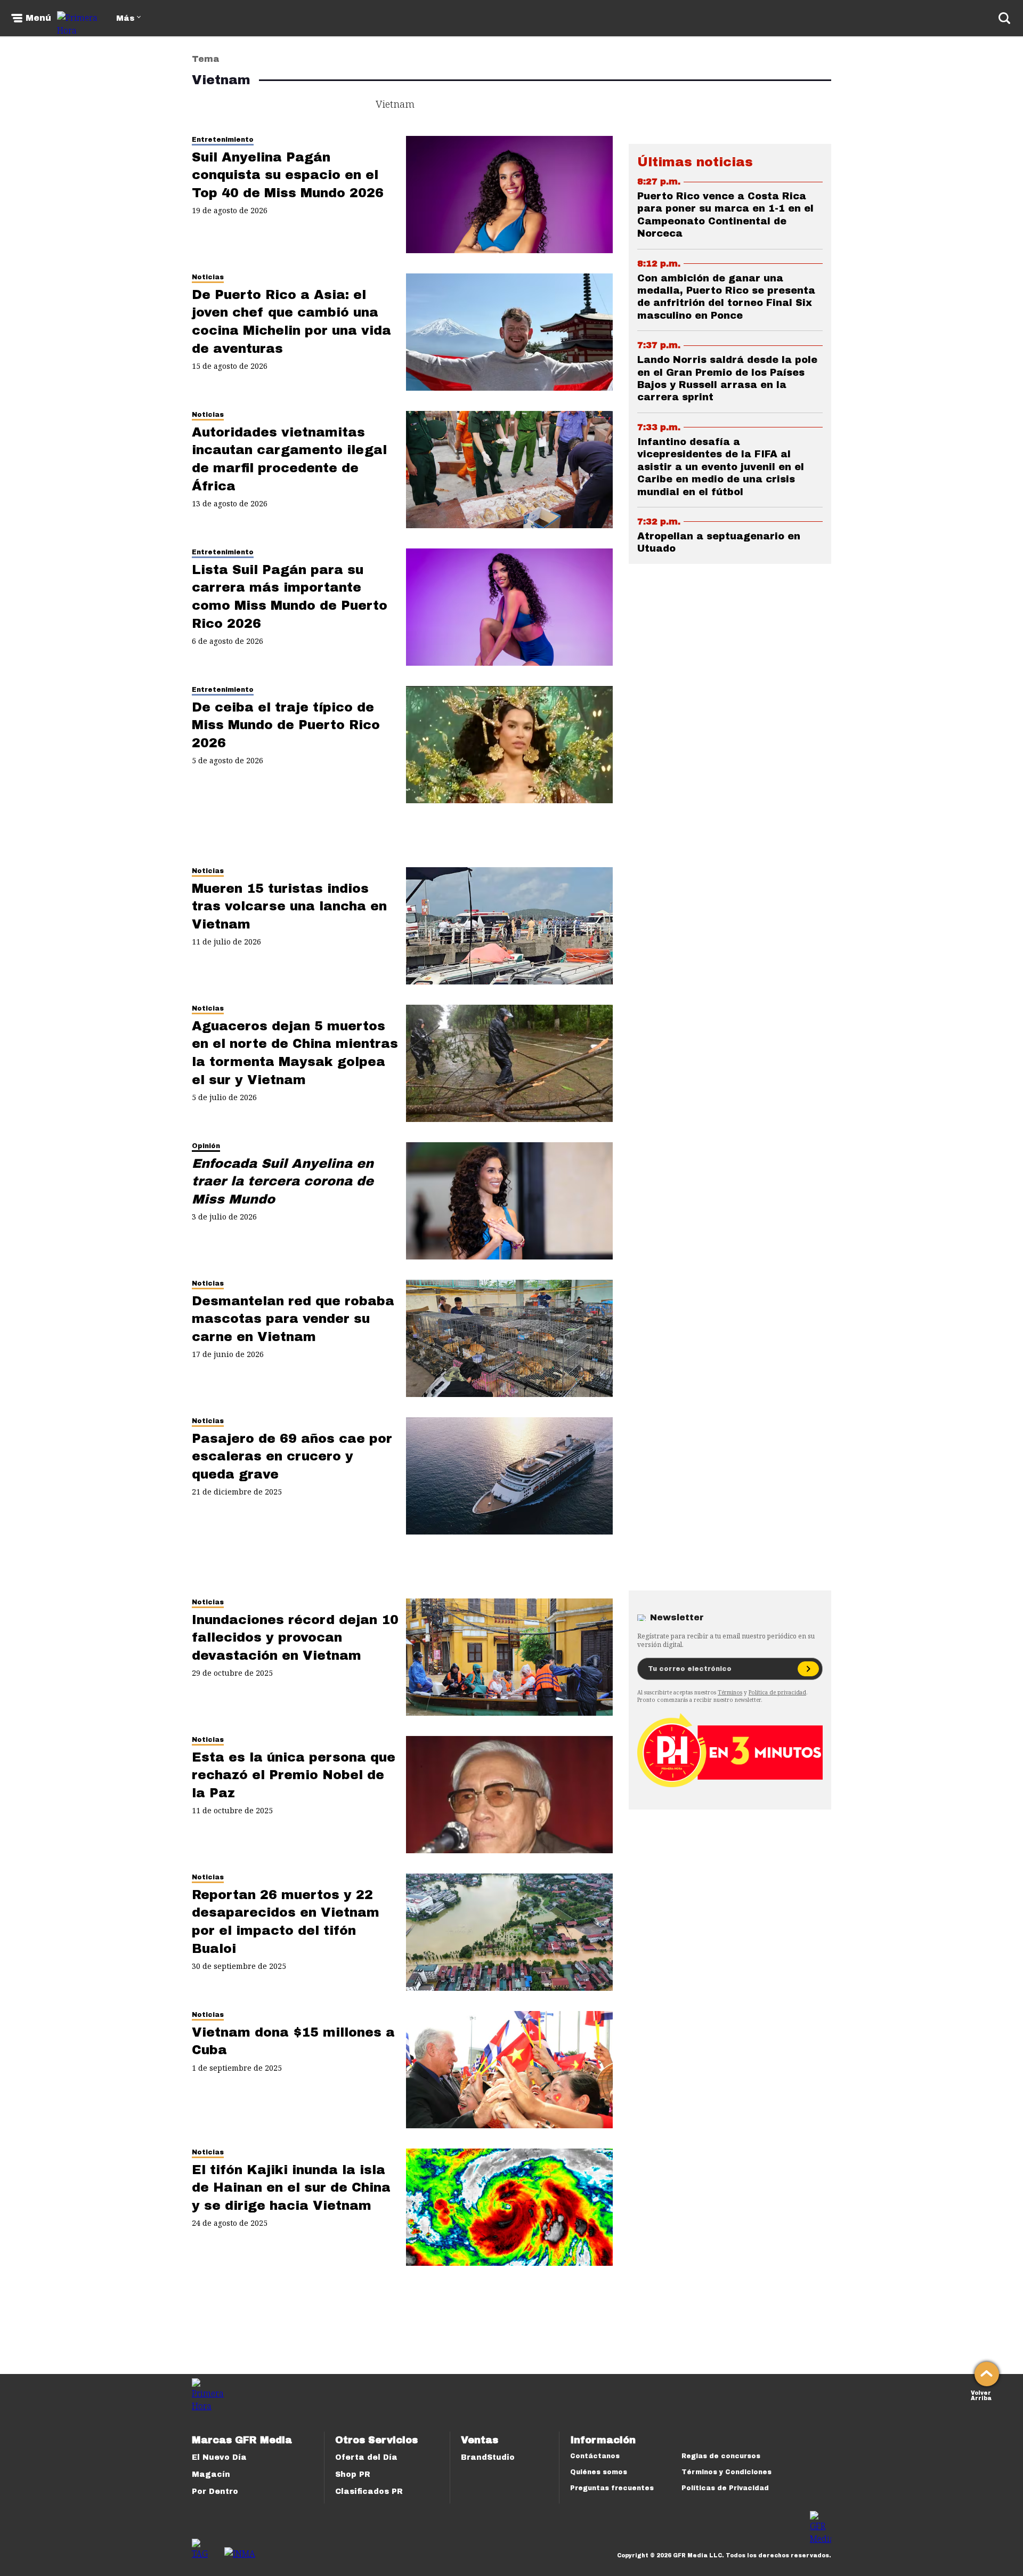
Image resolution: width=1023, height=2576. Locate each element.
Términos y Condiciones (726, 2472)
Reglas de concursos (721, 2456)
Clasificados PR (369, 2492)
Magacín (211, 2474)
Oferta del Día (366, 2457)
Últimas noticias (695, 162)
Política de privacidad (777, 1692)
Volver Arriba (981, 2395)
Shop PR (353, 2474)
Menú (38, 18)
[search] (1004, 18)
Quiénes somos (599, 2472)
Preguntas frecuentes (612, 2488)
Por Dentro (215, 2492)
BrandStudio (488, 2457)
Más (125, 18)
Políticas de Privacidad (725, 2488)
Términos (730, 1692)
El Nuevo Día (219, 2457)
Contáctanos (595, 2456)
